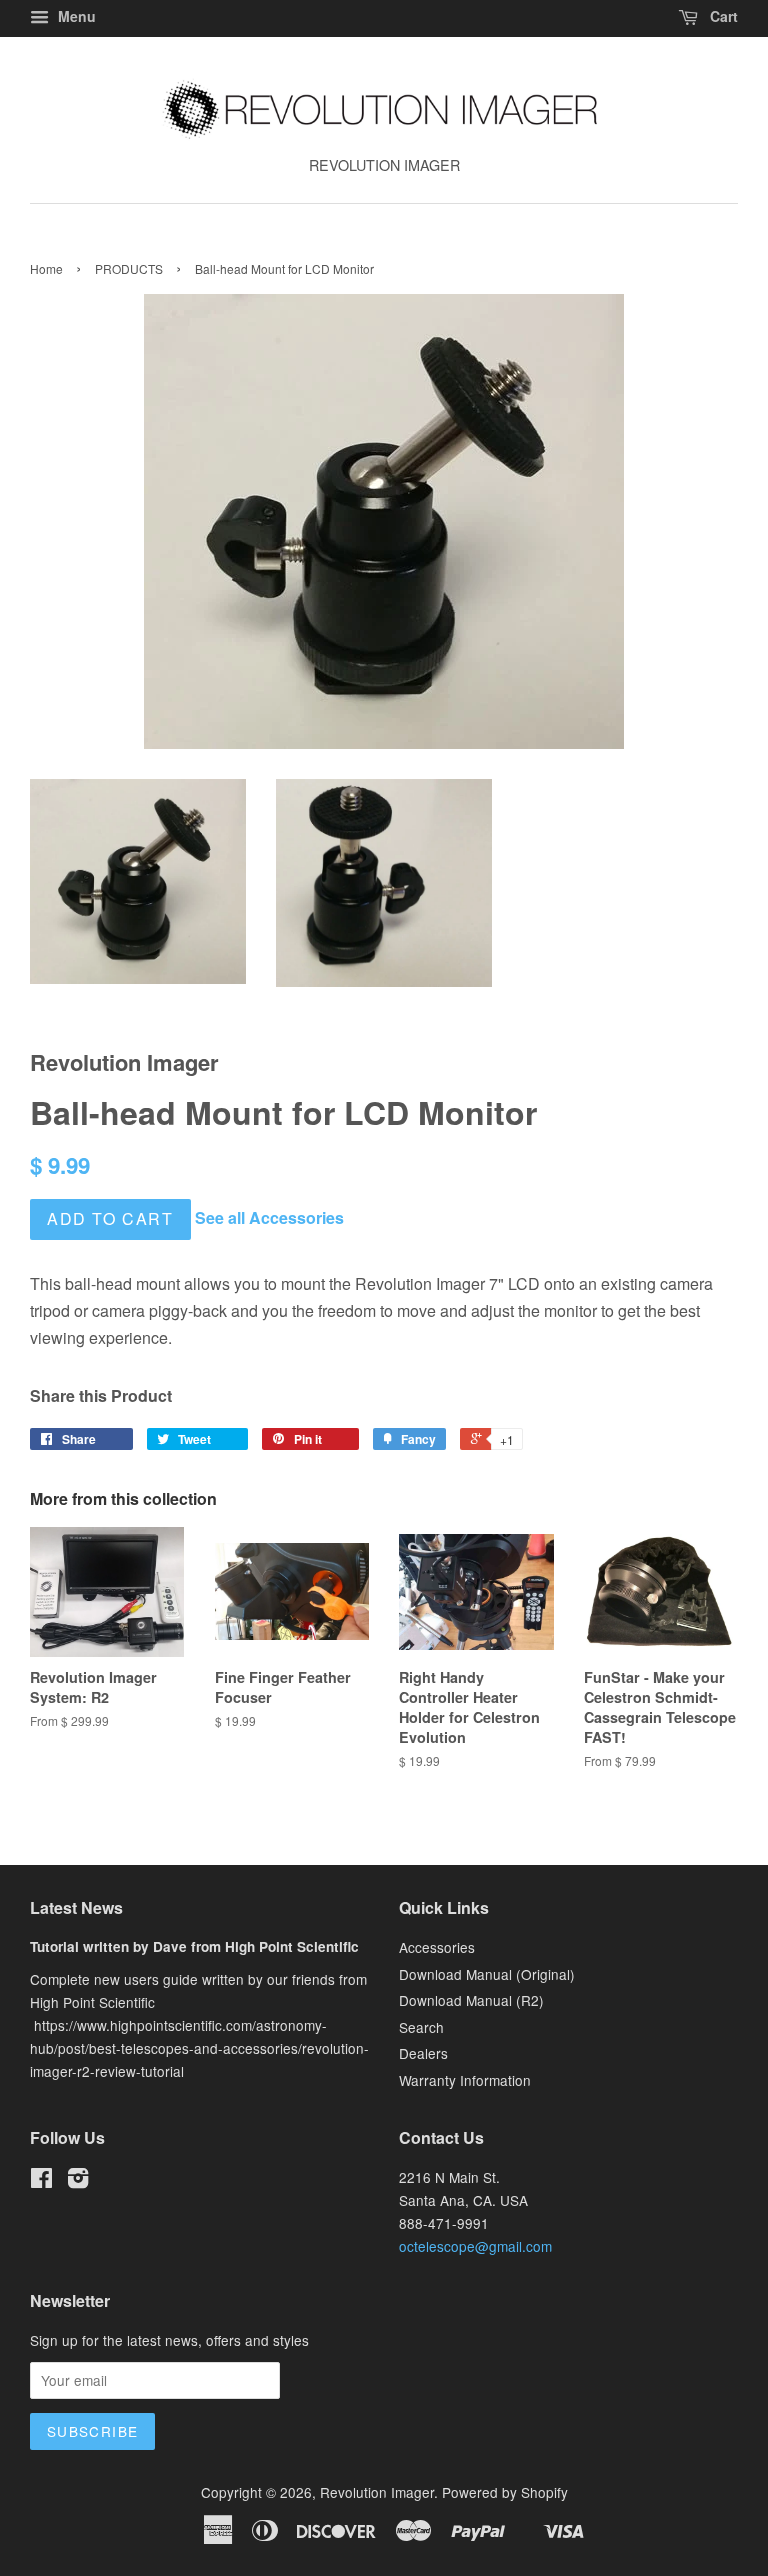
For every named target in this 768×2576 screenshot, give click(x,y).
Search (421, 2027)
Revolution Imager (377, 2492)
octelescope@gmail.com (475, 2246)
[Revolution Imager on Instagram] (78, 2181)
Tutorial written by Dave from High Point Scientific (194, 1946)
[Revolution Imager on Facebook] (41, 2181)
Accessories (437, 1947)
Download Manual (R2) (471, 2000)
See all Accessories (269, 1217)
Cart (722, 16)
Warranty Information (465, 2080)
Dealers (423, 2053)
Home (46, 268)
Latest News (76, 1907)
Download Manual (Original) (487, 1974)
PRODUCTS (129, 268)
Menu (75, 16)
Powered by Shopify (505, 2492)
